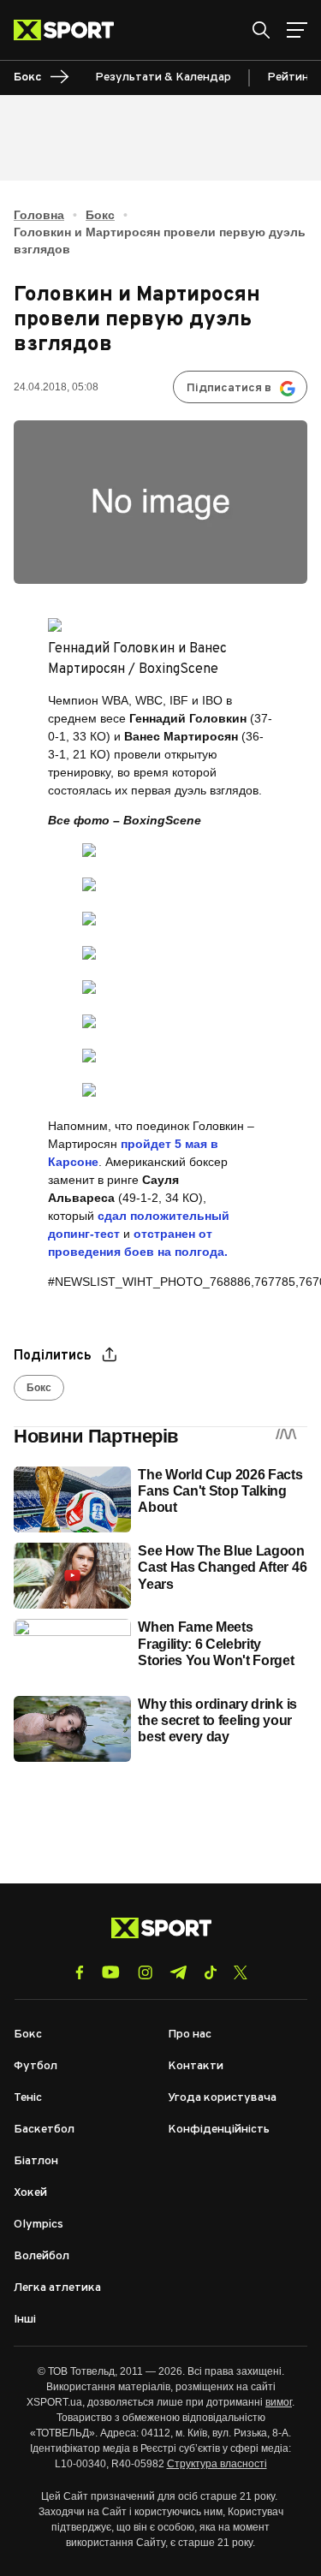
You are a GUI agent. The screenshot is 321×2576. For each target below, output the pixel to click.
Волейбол (42, 2256)
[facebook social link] (80, 1972)
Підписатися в (229, 388)
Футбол (36, 2066)
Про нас (190, 2035)
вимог (279, 2402)
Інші (25, 2320)
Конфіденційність (219, 2130)
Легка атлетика (57, 2288)
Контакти (196, 2066)
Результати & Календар (163, 77)
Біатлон (36, 2161)
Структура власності (217, 2464)
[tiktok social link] (210, 1972)
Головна (39, 215)
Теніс (28, 2098)
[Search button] (261, 30)
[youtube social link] (111, 1972)
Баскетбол (44, 2130)
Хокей (30, 2193)
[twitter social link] (241, 1972)
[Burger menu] (297, 30)
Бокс (100, 215)
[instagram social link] (145, 1972)
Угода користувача (222, 2098)
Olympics (39, 2225)
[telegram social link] (178, 1972)
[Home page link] (71, 30)
